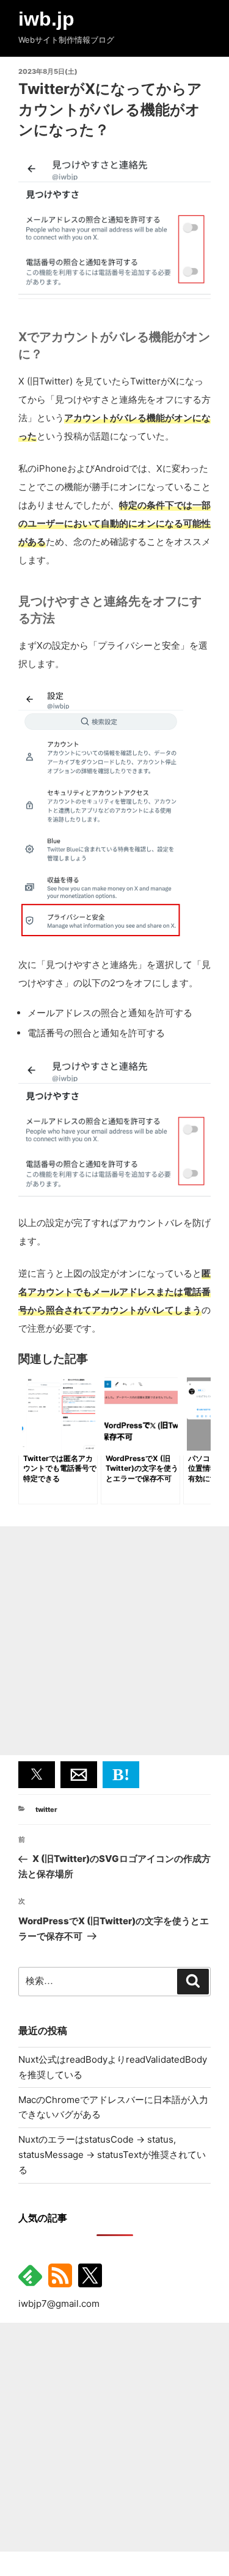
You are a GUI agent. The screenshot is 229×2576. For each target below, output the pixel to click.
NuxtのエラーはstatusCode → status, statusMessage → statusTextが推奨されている (112, 2155)
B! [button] (121, 1774)
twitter (46, 1809)
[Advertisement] (114, 1641)
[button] (37, 1775)
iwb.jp (46, 19)
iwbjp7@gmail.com (59, 2304)
